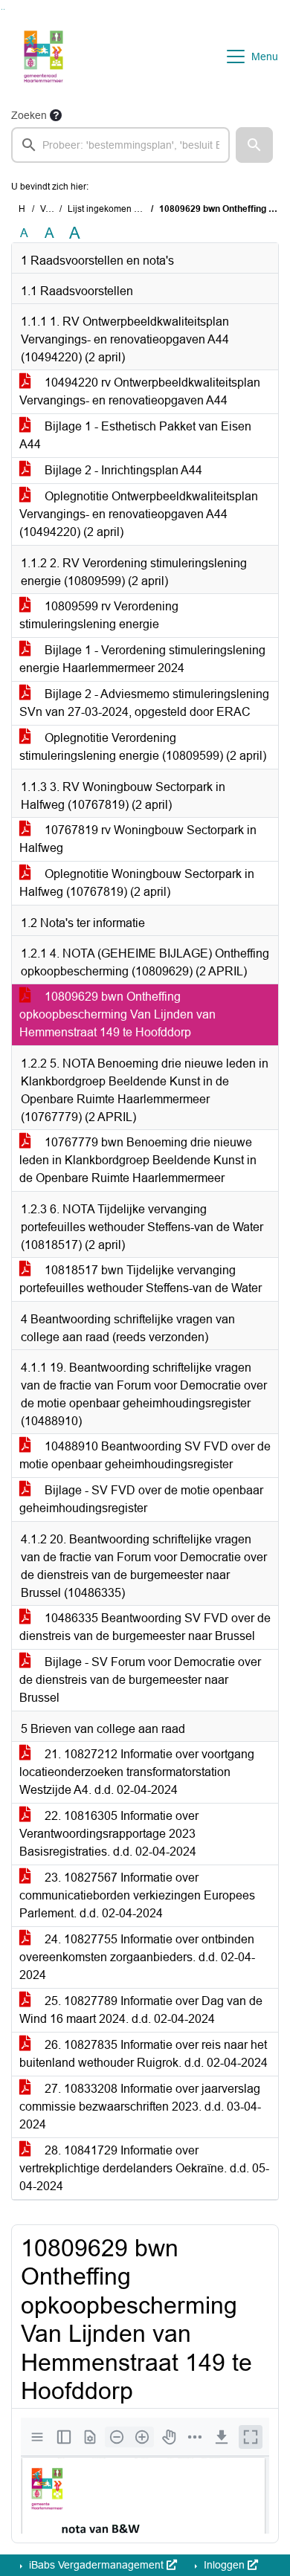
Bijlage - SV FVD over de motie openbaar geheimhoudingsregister (141, 1499)
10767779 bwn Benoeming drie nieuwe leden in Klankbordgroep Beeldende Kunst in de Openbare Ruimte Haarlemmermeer (138, 1160)
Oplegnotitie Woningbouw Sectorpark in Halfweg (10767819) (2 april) (137, 883)
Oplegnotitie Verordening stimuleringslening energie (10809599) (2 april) (143, 747)
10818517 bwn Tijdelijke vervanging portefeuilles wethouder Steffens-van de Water (141, 1279)
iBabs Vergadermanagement (96, 2565)
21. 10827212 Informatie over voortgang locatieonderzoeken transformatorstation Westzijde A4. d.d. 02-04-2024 (137, 1772)
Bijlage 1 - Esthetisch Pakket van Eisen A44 (135, 435)
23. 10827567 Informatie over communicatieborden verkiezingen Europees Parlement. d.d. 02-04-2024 (137, 1895)
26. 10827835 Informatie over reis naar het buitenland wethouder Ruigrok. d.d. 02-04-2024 (144, 2054)
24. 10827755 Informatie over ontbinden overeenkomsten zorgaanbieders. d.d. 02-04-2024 (137, 1957)
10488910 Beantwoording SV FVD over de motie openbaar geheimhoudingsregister (145, 1455)
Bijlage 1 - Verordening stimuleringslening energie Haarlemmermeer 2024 (142, 659)
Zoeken (29, 115)
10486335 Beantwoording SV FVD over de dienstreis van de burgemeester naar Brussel (145, 1627)
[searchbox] (120, 145)
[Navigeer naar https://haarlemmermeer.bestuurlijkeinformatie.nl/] (43, 57)
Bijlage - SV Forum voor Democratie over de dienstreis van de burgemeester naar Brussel (140, 1680)
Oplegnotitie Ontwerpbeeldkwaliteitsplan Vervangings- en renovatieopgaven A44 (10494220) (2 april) (139, 514)
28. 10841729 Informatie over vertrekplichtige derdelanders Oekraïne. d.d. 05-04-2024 (144, 2168)
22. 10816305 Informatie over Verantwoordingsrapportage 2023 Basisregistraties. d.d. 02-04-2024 (109, 1834)
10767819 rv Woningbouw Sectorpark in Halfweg (138, 839)
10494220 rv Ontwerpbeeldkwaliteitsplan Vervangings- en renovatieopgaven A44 (140, 391)
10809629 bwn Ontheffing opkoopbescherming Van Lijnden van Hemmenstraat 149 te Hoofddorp (117, 1014)
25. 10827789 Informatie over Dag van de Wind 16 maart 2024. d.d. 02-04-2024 (141, 2010)
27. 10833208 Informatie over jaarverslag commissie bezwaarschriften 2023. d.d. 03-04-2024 (140, 2107)
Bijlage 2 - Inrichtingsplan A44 (122, 470)
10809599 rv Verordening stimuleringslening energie (99, 615)
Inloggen (224, 2565)
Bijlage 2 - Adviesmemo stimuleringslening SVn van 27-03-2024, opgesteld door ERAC (144, 703)
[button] (254, 145)
